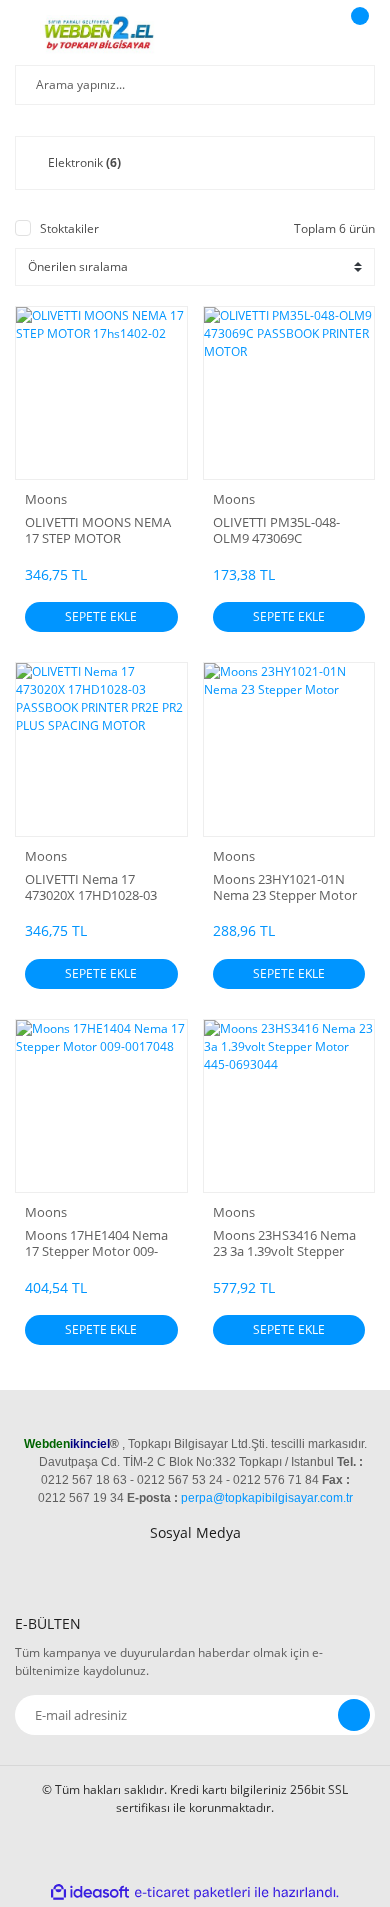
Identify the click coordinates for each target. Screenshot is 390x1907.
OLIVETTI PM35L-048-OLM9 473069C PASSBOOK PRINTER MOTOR (276, 530)
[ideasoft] (90, 1892)
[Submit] (354, 1715)
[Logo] (101, 35)
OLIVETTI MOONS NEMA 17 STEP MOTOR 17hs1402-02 (98, 530)
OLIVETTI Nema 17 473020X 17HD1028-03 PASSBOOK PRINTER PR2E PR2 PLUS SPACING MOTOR (98, 887)
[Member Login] (306, 35)
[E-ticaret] (192, 1892)
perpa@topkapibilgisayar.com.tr (267, 1498)
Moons (46, 499)
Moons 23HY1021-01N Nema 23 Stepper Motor (285, 887)
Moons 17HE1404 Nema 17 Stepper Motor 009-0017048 (96, 1243)
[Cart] (357, 35)
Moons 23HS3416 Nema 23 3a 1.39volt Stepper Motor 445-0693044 (284, 1243)
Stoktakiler (69, 228)
